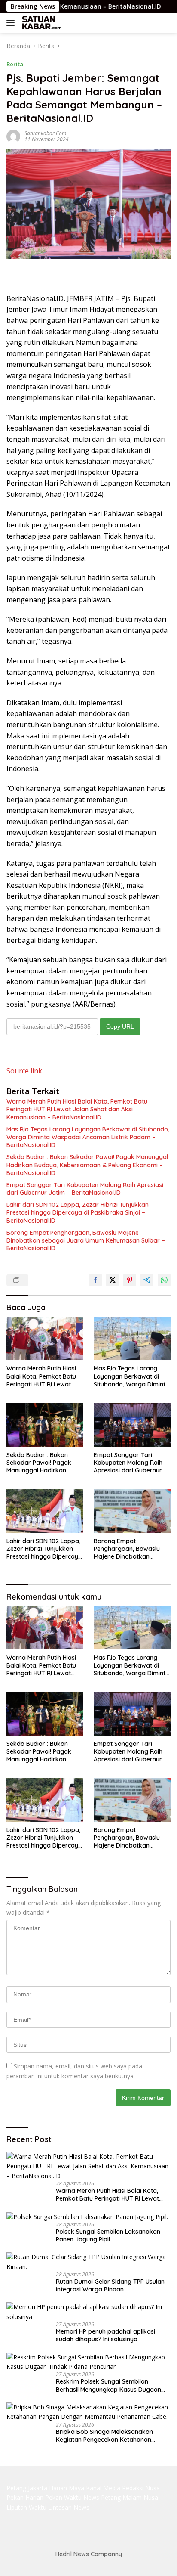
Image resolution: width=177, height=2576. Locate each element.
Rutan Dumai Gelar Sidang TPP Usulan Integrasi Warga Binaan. (110, 2285)
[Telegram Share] (147, 1280)
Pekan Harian (25, 2497)
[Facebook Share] (95, 1280)
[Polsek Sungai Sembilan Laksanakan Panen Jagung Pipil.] (87, 2216)
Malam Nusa (140, 2497)
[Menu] (12, 23)
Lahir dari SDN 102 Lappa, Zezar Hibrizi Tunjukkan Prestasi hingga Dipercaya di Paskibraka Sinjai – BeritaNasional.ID (78, 1212)
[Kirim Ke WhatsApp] (164, 1280)
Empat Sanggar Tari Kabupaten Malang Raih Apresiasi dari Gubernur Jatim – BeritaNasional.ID (85, 1189)
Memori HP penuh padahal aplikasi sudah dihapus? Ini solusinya (105, 2335)
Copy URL (120, 1026)
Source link (24, 1071)
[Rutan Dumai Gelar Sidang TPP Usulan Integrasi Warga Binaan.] (88, 2262)
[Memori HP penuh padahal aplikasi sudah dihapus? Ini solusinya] (88, 2312)
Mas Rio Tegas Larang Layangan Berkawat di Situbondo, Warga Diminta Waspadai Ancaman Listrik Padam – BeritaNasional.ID (88, 1137)
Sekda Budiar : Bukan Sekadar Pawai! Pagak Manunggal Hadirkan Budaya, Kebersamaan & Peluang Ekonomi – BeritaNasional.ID (87, 1165)
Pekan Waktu (63, 2497)
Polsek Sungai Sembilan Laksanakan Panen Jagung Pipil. (108, 2235)
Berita (15, 64)
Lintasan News (69, 2507)
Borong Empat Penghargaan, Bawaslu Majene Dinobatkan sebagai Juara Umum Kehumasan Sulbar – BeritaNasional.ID (86, 1240)
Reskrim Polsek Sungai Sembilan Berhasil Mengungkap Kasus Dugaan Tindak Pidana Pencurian (108, 2385)
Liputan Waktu (26, 2507)
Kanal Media (103, 2488)
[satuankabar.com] (41, 23)
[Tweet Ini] (113, 1280)
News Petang (102, 2497)
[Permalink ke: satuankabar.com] (13, 135)
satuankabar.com (45, 133)
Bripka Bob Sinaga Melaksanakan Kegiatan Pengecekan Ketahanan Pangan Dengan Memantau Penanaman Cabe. (113, 2436)
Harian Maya (67, 2488)
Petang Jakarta (27, 2488)
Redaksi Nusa (141, 2488)
